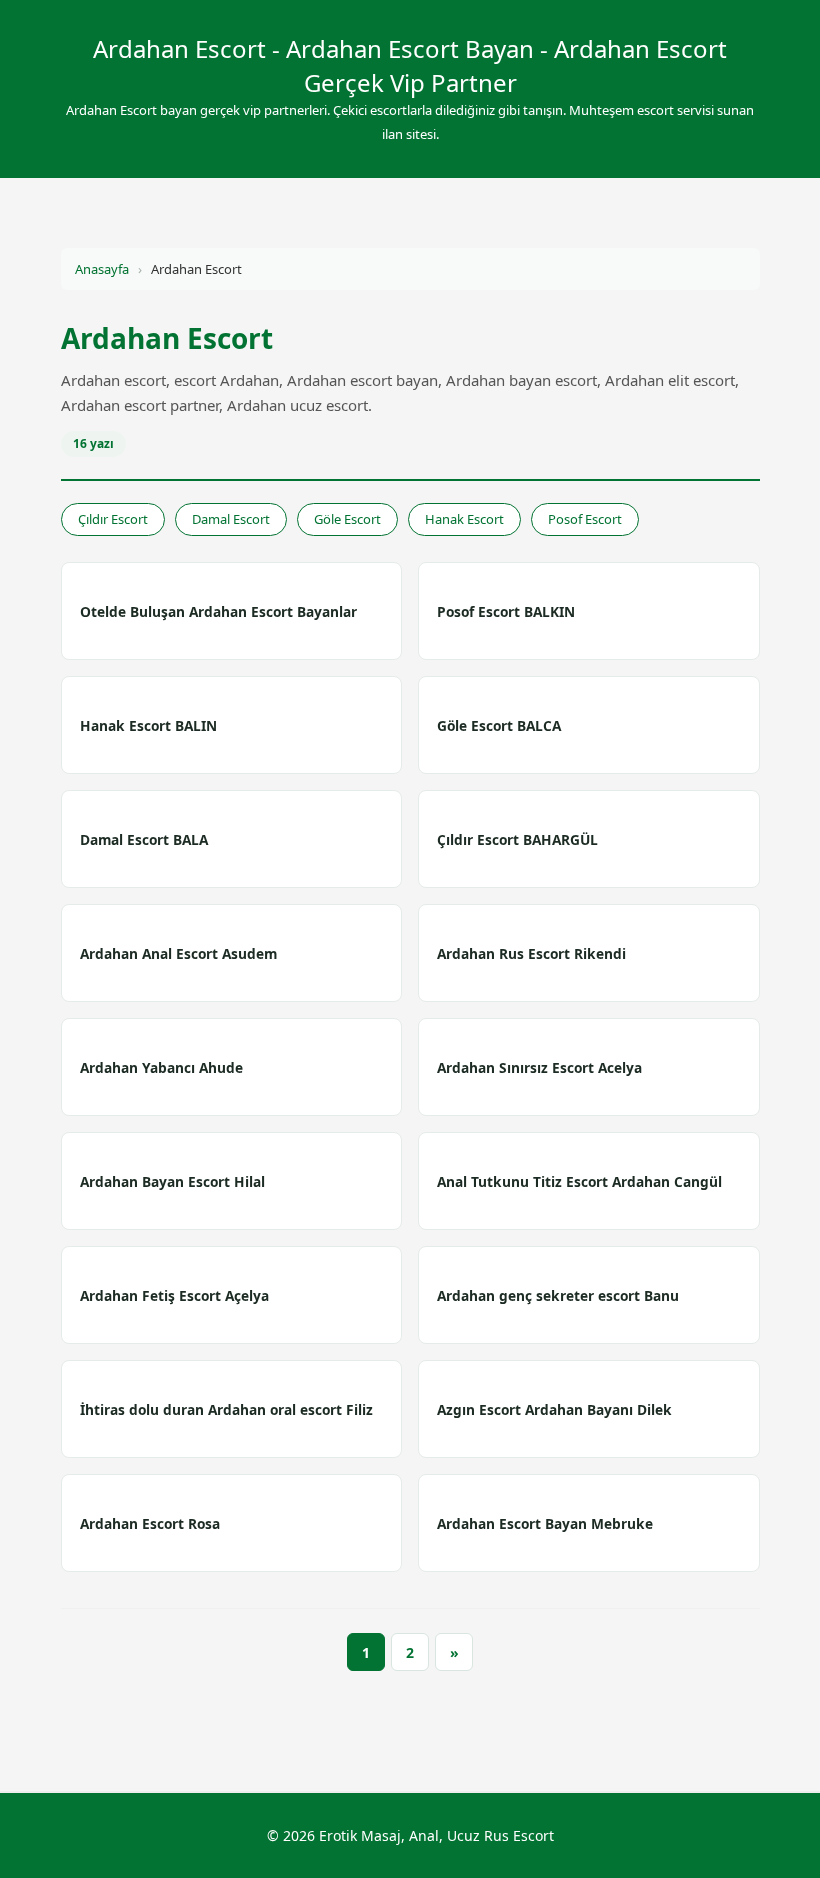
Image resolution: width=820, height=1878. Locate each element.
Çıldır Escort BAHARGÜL (517, 839)
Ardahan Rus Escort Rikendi (531, 953)
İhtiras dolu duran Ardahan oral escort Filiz (226, 1409)
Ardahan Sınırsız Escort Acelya (539, 1067)
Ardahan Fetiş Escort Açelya (174, 1295)
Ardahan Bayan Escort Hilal (172, 1181)
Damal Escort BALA (144, 839)
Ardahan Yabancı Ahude (161, 1067)
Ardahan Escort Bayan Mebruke (545, 1523)
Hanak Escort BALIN (148, 725)
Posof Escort (585, 519)
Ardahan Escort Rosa (150, 1523)
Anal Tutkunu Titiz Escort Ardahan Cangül (579, 1181)
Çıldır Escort (113, 519)
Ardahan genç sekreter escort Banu (558, 1295)
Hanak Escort (464, 519)
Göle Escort (347, 519)
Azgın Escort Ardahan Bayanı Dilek (554, 1409)
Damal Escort (231, 519)
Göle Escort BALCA (499, 725)
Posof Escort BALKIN (506, 611)
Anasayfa (102, 269)
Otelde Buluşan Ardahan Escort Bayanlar (218, 611)
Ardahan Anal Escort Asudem (178, 953)
